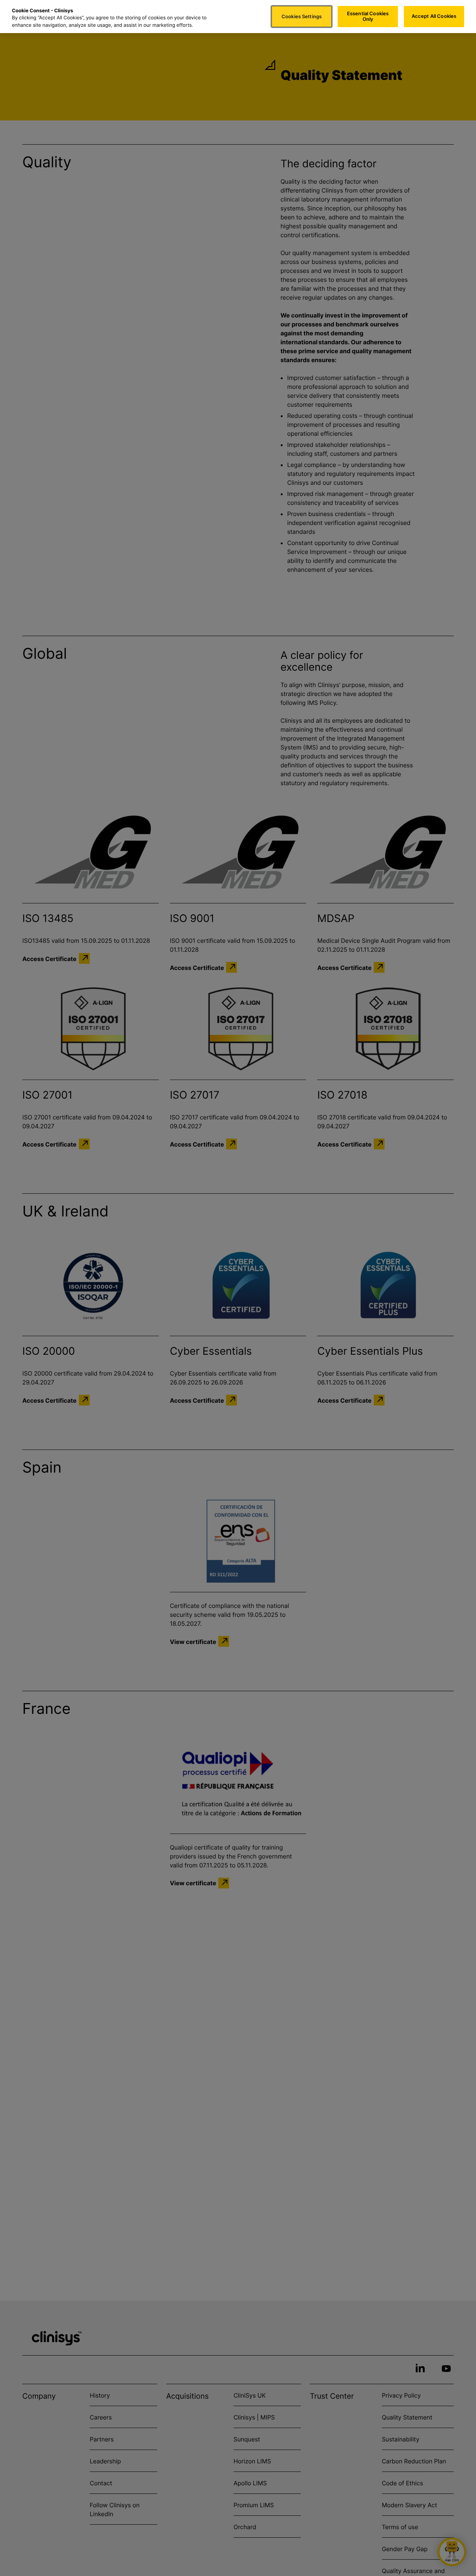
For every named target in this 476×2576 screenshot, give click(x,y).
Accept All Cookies (434, 16)
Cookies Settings (302, 16)
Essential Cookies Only (368, 16)
